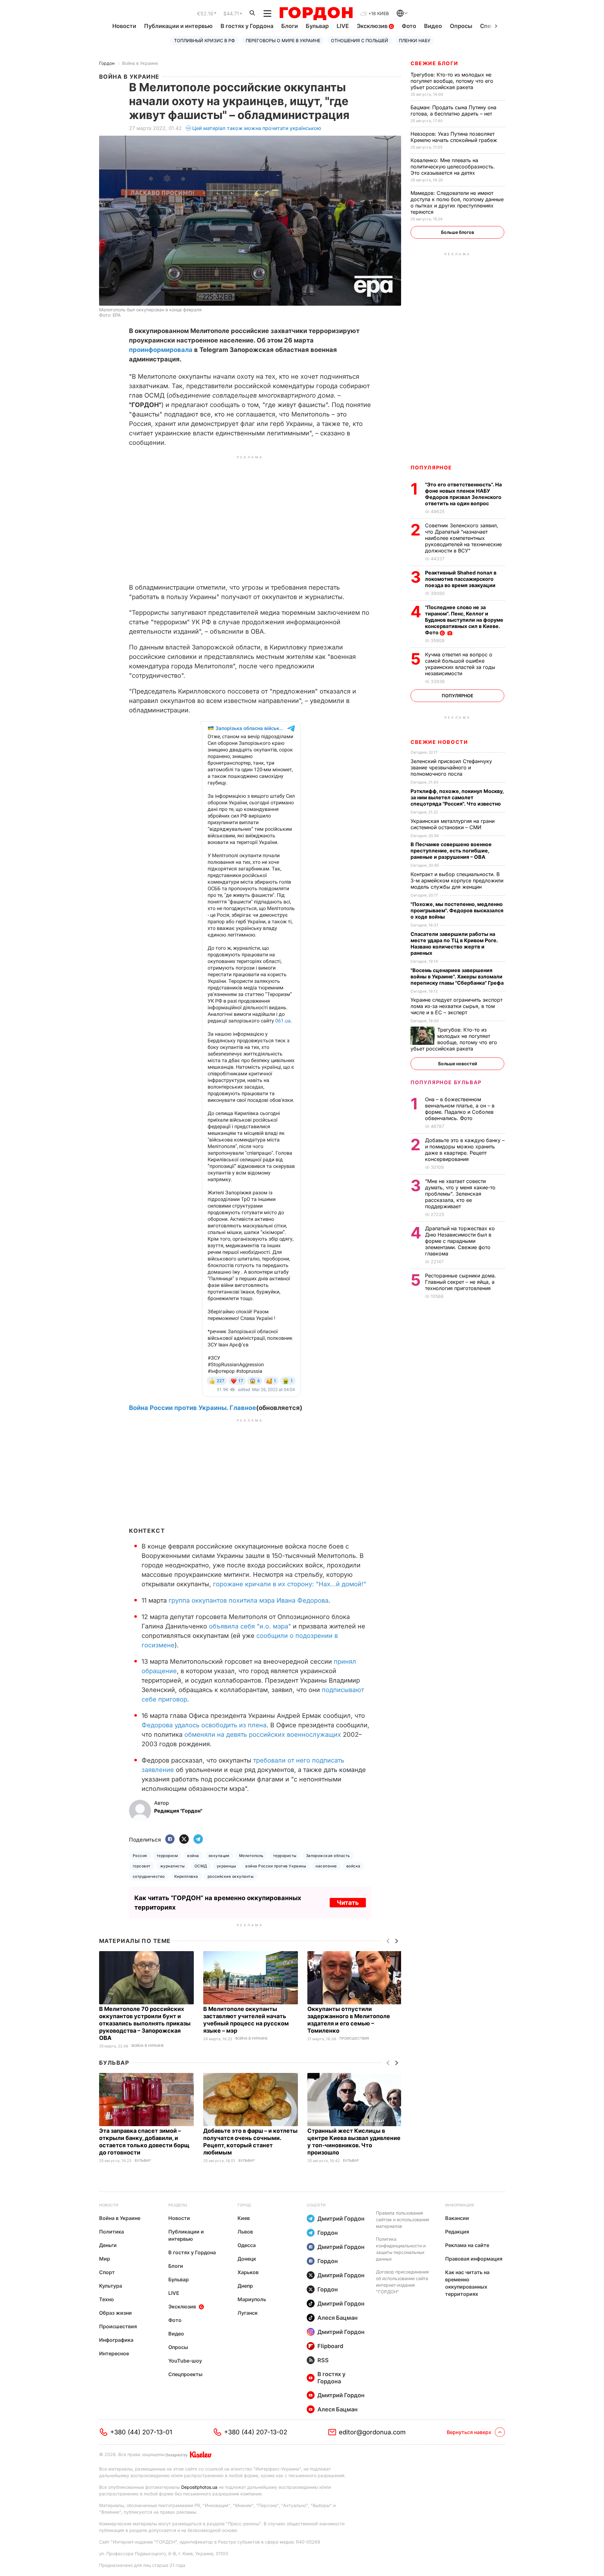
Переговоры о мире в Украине (283, 40)
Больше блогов (458, 232)
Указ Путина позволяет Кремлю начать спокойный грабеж (455, 137)
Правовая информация (474, 2265)
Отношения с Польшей (360, 40)
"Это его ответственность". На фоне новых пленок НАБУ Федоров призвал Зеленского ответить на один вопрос (463, 494)
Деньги (108, 2251)
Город (244, 2211)
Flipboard (330, 2352)
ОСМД (201, 1872)
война (193, 1862)
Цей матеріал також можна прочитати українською (257, 128)
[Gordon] (316, 14)
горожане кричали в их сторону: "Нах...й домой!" (290, 1590)
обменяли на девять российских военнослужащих (263, 1741)
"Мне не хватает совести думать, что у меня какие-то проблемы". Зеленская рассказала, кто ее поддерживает (460, 1194)
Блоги (290, 26)
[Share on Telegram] (198, 1846)
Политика (112, 2238)
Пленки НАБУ (415, 40)
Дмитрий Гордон (341, 2225)
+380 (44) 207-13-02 (256, 2438)
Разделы (178, 2211)
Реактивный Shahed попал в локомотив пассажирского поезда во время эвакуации (461, 579)
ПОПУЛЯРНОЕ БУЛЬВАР (446, 1082)
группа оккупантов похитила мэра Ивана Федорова (249, 1607)
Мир (105, 2265)
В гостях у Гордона (247, 26)
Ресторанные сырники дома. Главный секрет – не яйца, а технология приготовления (461, 1282)
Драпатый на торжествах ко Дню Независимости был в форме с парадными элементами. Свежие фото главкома (460, 1241)
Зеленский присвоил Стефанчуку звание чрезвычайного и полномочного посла (451, 767)
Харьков (248, 2279)
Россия (140, 1862)
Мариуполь (252, 2306)
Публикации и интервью (178, 26)
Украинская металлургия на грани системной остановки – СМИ (453, 824)
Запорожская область (328, 1862)
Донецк (247, 2265)
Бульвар (317, 26)
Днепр (245, 2292)
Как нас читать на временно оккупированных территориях (467, 2289)
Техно (106, 2306)
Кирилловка (186, 1883)
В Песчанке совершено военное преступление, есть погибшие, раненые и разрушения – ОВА (451, 851)
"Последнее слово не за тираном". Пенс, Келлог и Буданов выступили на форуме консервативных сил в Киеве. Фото (464, 620)
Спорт (107, 2279)
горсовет (142, 1872)
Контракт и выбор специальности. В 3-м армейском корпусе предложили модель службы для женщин (457, 880)
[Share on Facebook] (170, 1846)
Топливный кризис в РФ (204, 40)
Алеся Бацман (338, 2324)
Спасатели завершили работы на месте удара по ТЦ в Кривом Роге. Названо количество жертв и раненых (454, 943)
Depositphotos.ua (199, 2493)
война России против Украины (276, 1872)
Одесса (247, 2251)
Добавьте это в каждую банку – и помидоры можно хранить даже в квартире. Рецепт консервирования (465, 1150)
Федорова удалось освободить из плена (204, 1731)
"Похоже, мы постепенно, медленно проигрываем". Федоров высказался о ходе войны (457, 910)
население (326, 1872)
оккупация (219, 1862)
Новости (124, 26)
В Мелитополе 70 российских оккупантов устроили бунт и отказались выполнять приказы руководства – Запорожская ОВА (145, 2030)
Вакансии (457, 2224)
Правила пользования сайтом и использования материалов (403, 2226)
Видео (433, 26)
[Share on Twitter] (184, 1846)
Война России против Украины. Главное (193, 1414)
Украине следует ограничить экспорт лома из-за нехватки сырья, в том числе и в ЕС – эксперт (456, 1006)
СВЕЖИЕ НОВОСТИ (439, 742)
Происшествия (354, 2045)
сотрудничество (149, 1883)
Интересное (114, 2360)
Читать (348, 1909)
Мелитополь (251, 1862)
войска (353, 1872)
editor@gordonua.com (372, 2438)
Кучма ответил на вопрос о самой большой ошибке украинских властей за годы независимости (460, 664)
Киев (244, 2224)
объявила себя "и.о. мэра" (250, 1633)
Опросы (461, 26)
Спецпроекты (185, 2381)
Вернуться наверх (469, 2438)
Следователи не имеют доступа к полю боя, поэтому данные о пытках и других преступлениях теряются (457, 202)
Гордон (107, 63)
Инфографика (116, 2346)
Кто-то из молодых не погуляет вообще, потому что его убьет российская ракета (452, 81)
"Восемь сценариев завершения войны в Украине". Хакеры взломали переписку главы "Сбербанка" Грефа (458, 977)
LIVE (343, 26)
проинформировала (161, 350)
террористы (285, 1862)
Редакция (457, 2238)
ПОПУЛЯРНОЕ (431, 467)
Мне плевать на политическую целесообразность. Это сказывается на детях (453, 167)
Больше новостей (458, 1064)
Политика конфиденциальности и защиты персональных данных (401, 2255)
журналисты (173, 1872)
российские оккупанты (231, 1883)
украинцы (226, 1872)
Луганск (248, 2319)
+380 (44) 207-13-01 (141, 2438)
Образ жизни (115, 2319)
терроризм (167, 1862)
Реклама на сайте (467, 2251)
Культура (111, 2292)
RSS (323, 2367)
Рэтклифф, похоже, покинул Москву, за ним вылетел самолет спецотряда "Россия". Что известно (457, 797)
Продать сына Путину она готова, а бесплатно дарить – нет (453, 110)
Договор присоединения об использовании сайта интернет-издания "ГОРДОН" (402, 2288)
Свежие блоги (434, 63)
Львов (245, 2238)
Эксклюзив (373, 26)
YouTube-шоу (185, 2367)
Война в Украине (140, 63)
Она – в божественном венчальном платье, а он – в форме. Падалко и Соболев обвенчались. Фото (460, 1109)
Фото (409, 26)
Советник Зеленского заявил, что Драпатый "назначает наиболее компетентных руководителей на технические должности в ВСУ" (463, 538)
